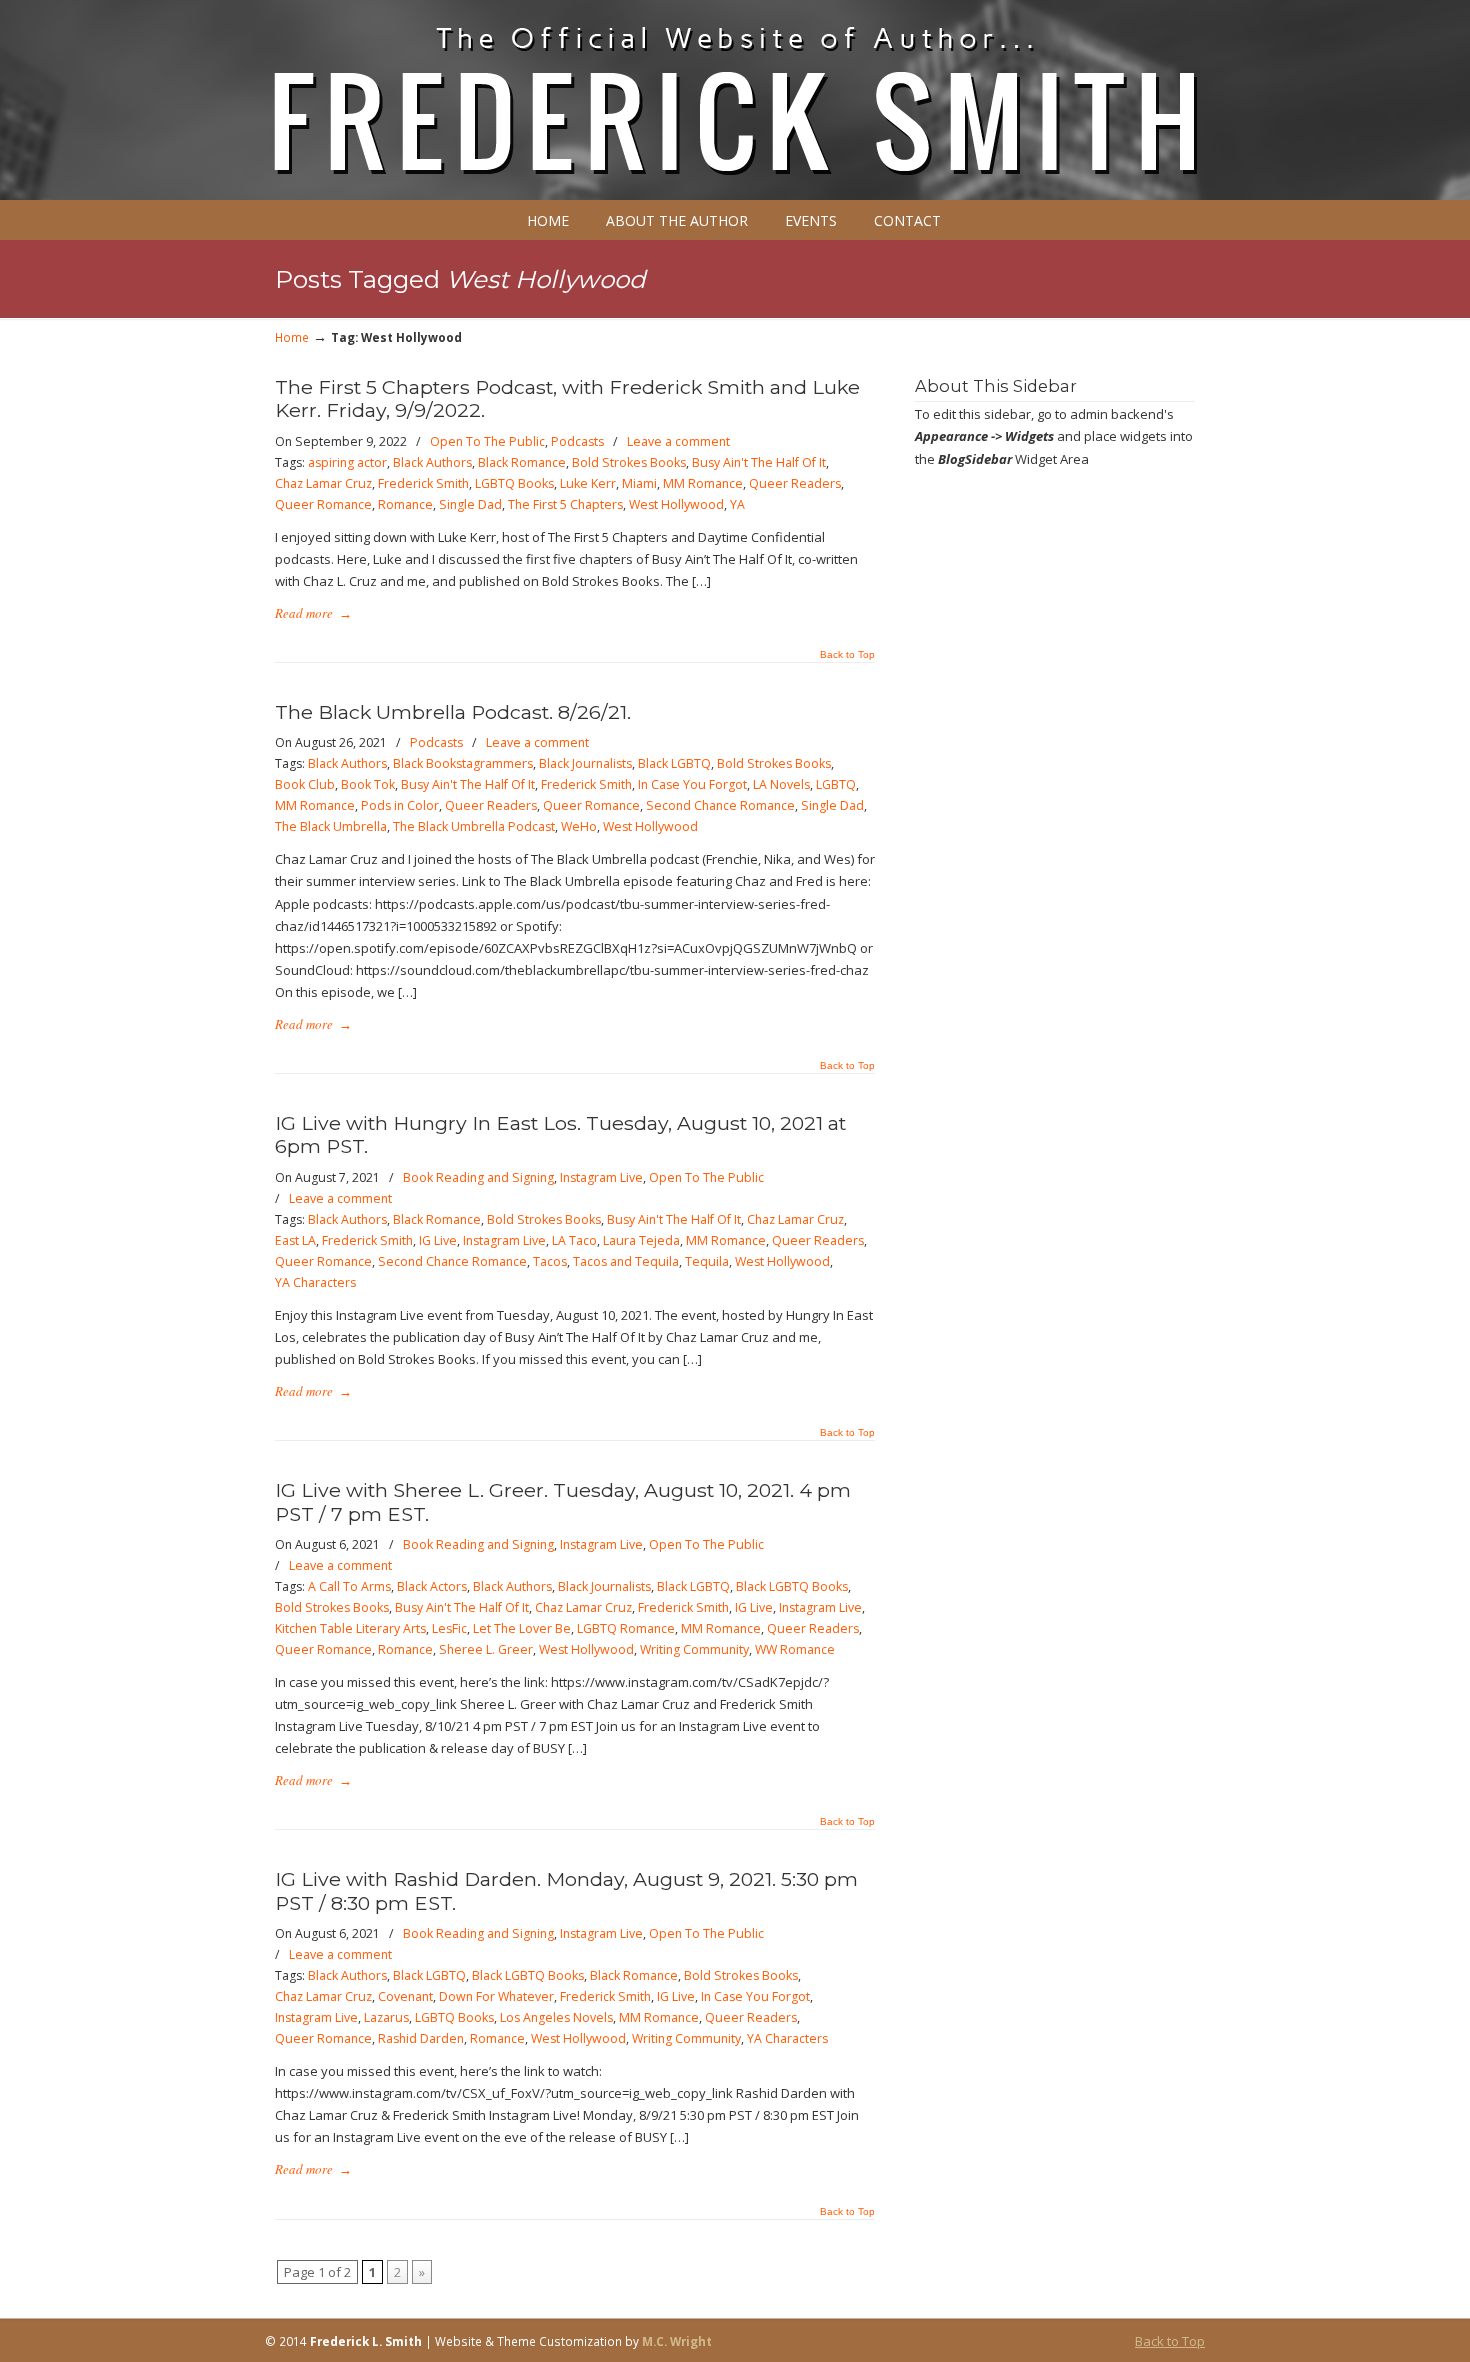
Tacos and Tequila (626, 1261)
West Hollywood (676, 504)
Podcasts (577, 441)
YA (737, 504)
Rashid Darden (421, 2038)
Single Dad (470, 504)
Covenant (405, 1996)
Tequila (707, 1261)
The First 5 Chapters (565, 504)
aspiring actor (347, 462)
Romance (405, 504)
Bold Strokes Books (629, 462)
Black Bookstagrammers (463, 763)
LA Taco (574, 1240)
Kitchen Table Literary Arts (350, 1628)
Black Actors (432, 1586)
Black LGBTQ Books (792, 1586)
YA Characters (315, 1282)
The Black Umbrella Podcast (474, 826)
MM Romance (703, 483)
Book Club (305, 784)
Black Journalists (585, 763)
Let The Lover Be (522, 1628)
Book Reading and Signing (478, 1177)
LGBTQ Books (514, 483)
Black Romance (522, 462)
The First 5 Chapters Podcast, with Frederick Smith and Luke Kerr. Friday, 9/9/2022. (567, 398)
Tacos (550, 1261)
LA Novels (781, 784)
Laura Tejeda (641, 1240)
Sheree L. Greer (486, 1649)
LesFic (449, 1628)
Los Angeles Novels (556, 2017)
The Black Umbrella (331, 826)
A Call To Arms (349, 1586)
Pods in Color (400, 805)
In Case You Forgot (692, 784)
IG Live (438, 1240)
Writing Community (694, 1649)
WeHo (579, 826)
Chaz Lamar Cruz (323, 483)
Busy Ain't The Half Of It (759, 462)
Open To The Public (487, 441)
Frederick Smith (423, 483)
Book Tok (368, 784)
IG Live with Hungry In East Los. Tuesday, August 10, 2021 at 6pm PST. (560, 1134)
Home (292, 337)
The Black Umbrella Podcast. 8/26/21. (453, 712)
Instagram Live (601, 1177)
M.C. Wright (677, 2341)
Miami (639, 483)
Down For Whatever (496, 1996)
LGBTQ (836, 784)
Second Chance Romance (720, 805)
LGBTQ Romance (626, 1628)
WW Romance (795, 1649)
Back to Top (847, 655)
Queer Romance (323, 504)
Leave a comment (678, 441)
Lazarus (386, 2017)
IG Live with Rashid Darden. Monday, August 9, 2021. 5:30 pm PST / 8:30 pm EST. (566, 1890)
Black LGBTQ (674, 763)
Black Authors (432, 462)
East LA (295, 1240)
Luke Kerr (588, 483)
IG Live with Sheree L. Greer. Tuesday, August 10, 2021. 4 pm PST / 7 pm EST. (563, 1501)
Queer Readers (795, 483)
